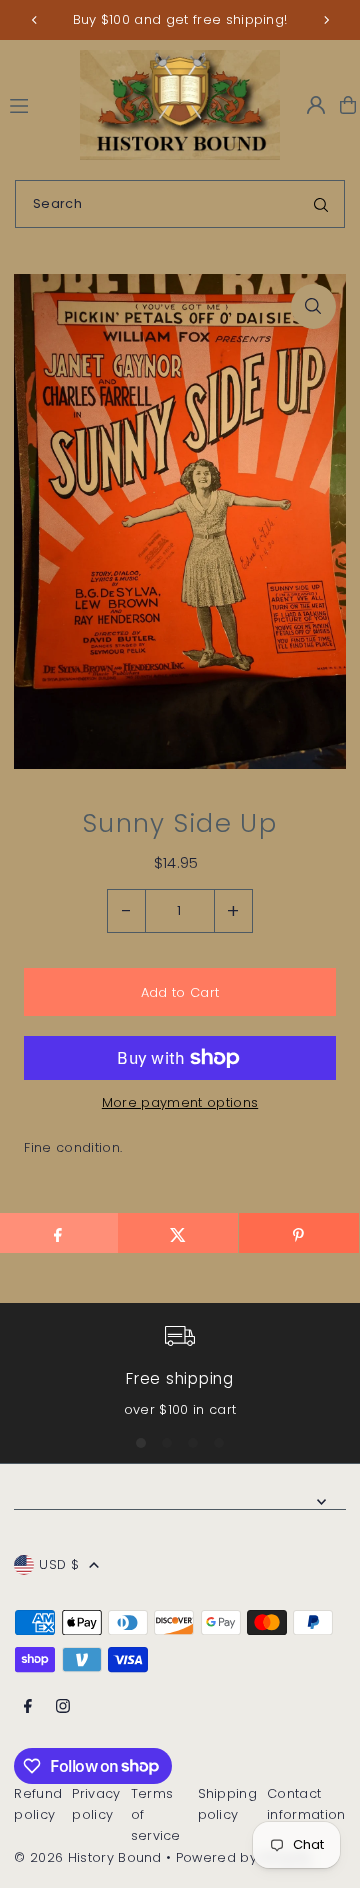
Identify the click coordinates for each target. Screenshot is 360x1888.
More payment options (180, 1102)
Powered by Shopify (244, 1857)
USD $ (59, 1564)
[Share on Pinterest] (299, 1233)
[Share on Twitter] (178, 1233)
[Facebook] (28, 1707)
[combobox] (180, 204)
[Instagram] (63, 1707)
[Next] (326, 20)
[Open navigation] (36, 104)
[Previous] (35, 20)
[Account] (316, 105)
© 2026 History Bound (87, 1857)
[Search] (321, 204)
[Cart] (348, 105)
